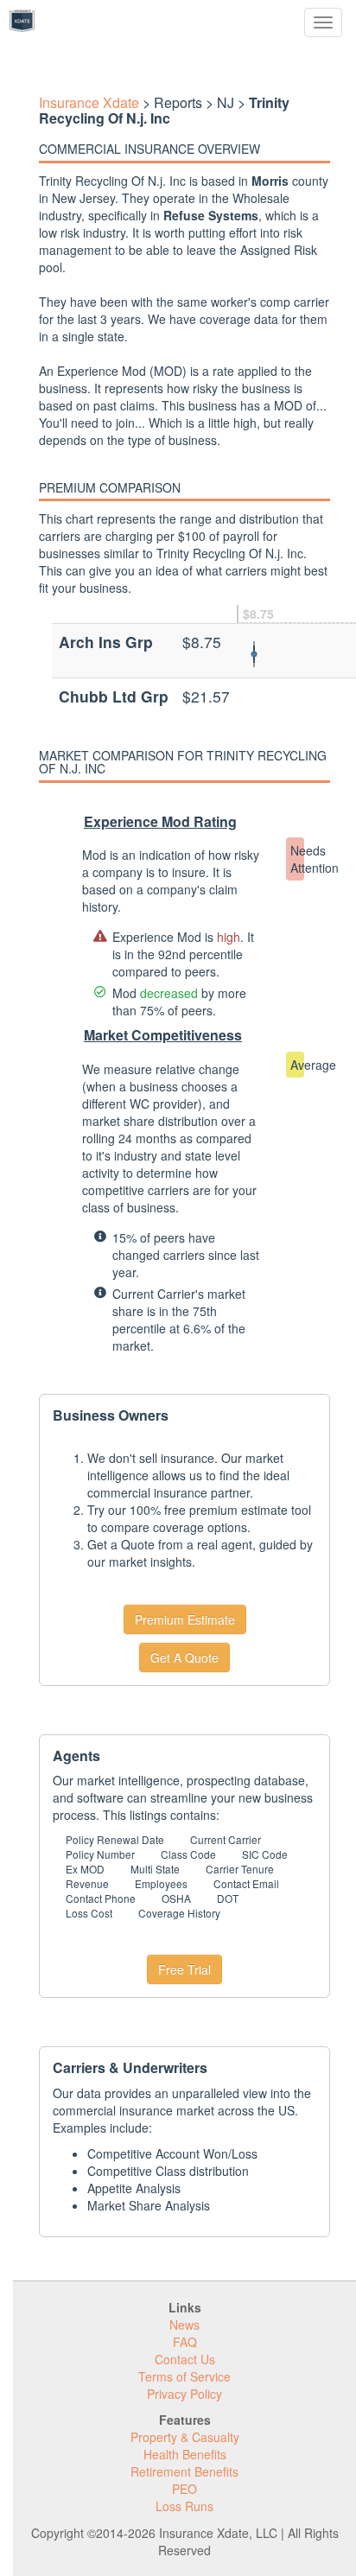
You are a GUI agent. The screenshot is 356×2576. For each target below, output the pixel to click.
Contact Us (185, 2359)
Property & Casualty (185, 2437)
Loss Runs (184, 2506)
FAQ (185, 2342)
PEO (184, 2489)
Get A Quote (184, 1657)
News (184, 2325)
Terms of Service (184, 2376)
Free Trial (184, 1969)
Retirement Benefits (184, 2471)
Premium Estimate (185, 1619)
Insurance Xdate (89, 102)
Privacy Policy (184, 2394)
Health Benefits (185, 2454)
